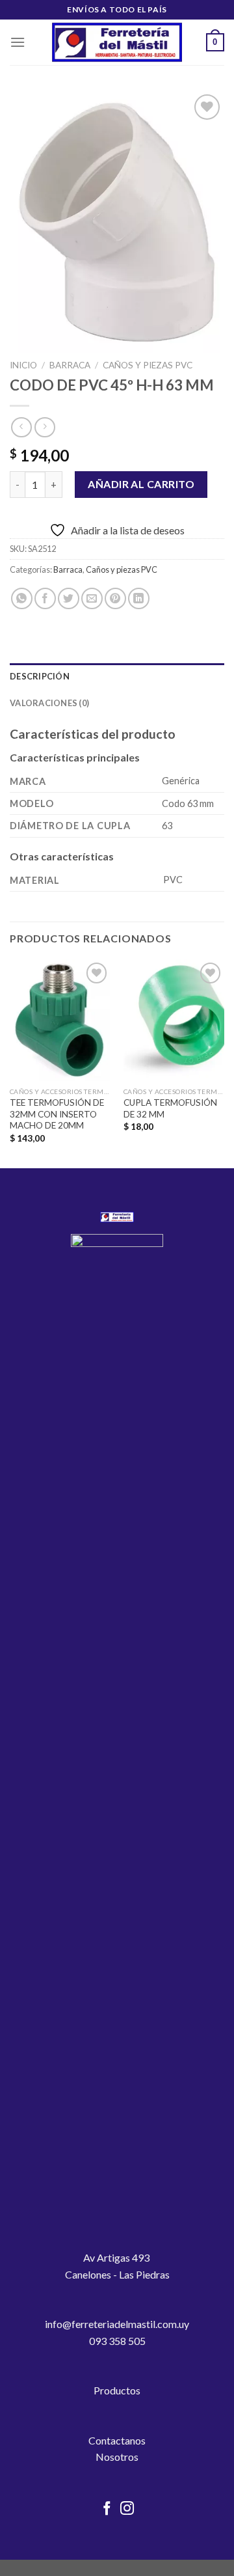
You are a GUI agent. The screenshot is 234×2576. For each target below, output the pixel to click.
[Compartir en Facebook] (45, 598)
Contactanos (117, 2440)
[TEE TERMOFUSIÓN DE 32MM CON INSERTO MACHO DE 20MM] (60, 1020)
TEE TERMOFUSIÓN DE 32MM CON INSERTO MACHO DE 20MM (57, 1114)
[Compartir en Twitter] (69, 598)
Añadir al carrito (141, 484)
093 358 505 (117, 2341)
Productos (117, 2390)
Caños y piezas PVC (148, 365)
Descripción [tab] (40, 676)
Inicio (23, 365)
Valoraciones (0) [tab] (49, 703)
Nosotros (117, 2457)
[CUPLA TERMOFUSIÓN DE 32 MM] (174, 1020)
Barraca (70, 365)
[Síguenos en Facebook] (107, 2509)
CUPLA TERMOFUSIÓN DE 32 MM (170, 1108)
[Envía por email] (92, 598)
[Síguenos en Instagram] (127, 2509)
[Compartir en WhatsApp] (22, 598)
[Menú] (18, 42)
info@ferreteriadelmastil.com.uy (117, 2324)
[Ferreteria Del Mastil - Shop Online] (117, 43)
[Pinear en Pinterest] (115, 598)
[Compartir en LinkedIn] (139, 598)
